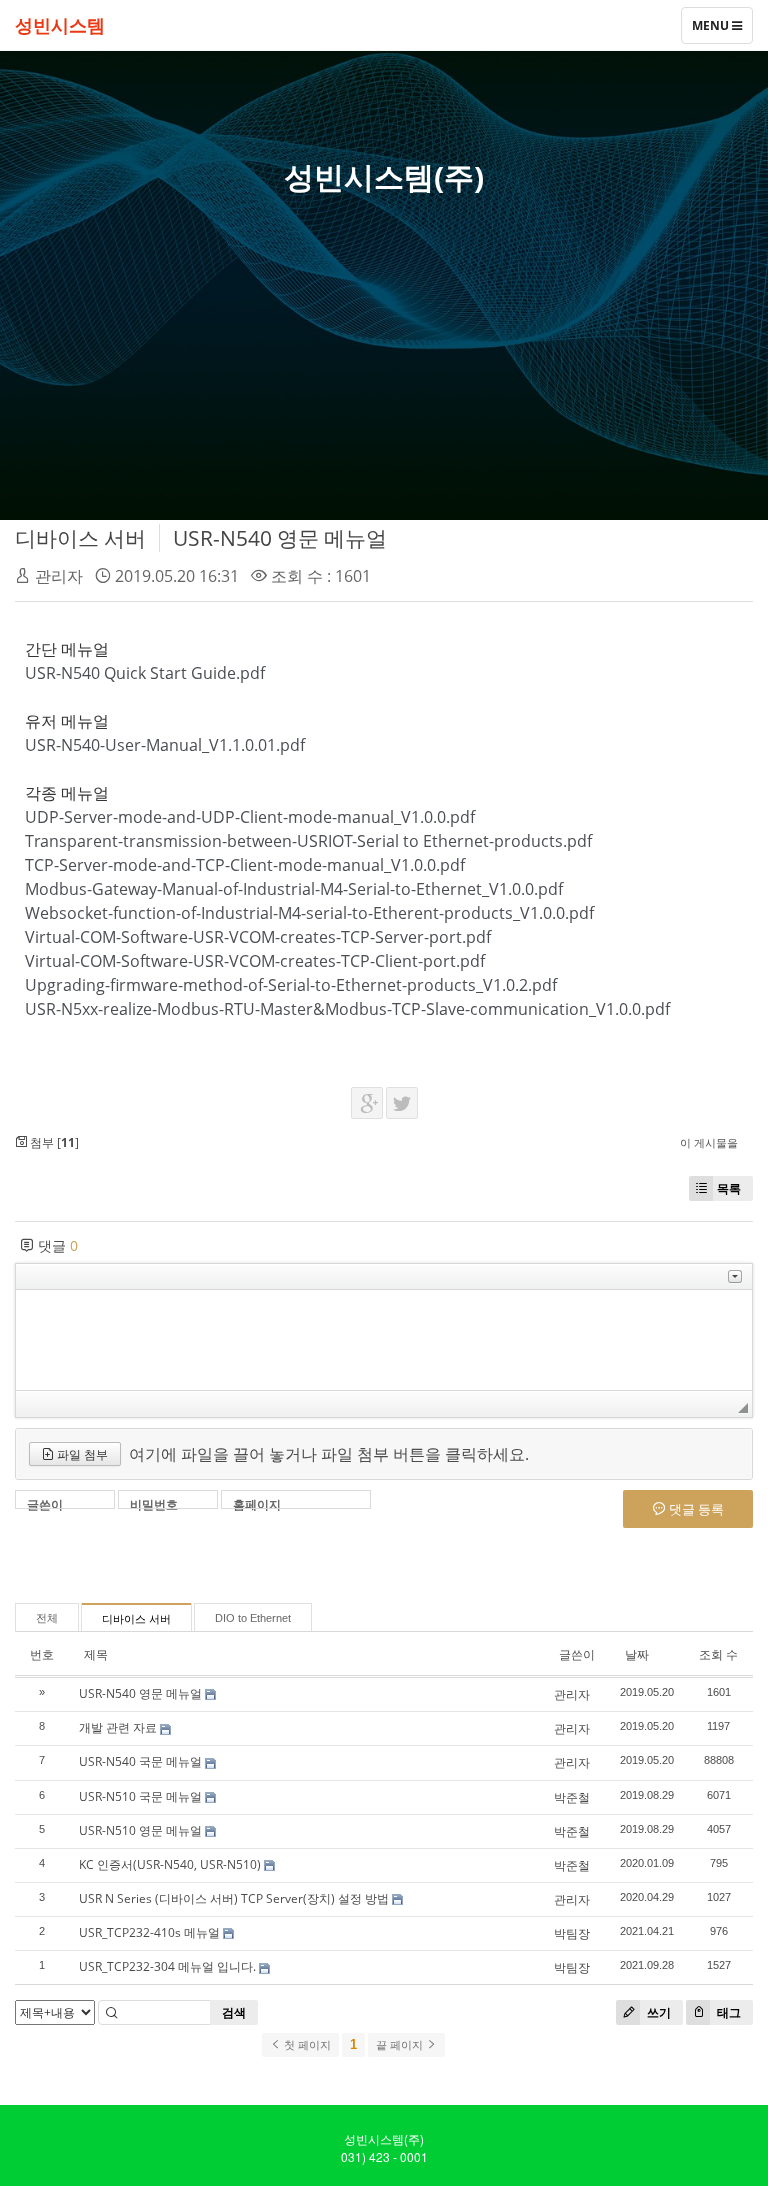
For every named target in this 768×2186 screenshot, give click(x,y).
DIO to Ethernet (253, 1618)
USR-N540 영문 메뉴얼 (280, 538)
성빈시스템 (60, 25)
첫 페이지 (306, 2045)
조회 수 (718, 1654)
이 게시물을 (709, 1142)
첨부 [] (53, 1142)
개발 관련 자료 (118, 1727)
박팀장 (572, 1933)
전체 (47, 1618)
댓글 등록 (695, 1509)
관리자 (59, 576)
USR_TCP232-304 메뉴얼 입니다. (167, 1966)
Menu (711, 30)
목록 (729, 1188)
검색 (234, 2012)
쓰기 (657, 2012)
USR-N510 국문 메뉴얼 (140, 1796)
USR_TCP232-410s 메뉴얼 (149, 1932)
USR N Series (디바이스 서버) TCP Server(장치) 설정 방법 (234, 1898)
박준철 (572, 1797)
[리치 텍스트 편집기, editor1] (384, 1340)
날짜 (637, 1654)
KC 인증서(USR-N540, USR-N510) (170, 1864)
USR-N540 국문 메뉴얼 (140, 1761)
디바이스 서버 (80, 538)
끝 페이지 (401, 2045)
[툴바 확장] (735, 1276)
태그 (727, 2012)
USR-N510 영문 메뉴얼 (140, 1830)
